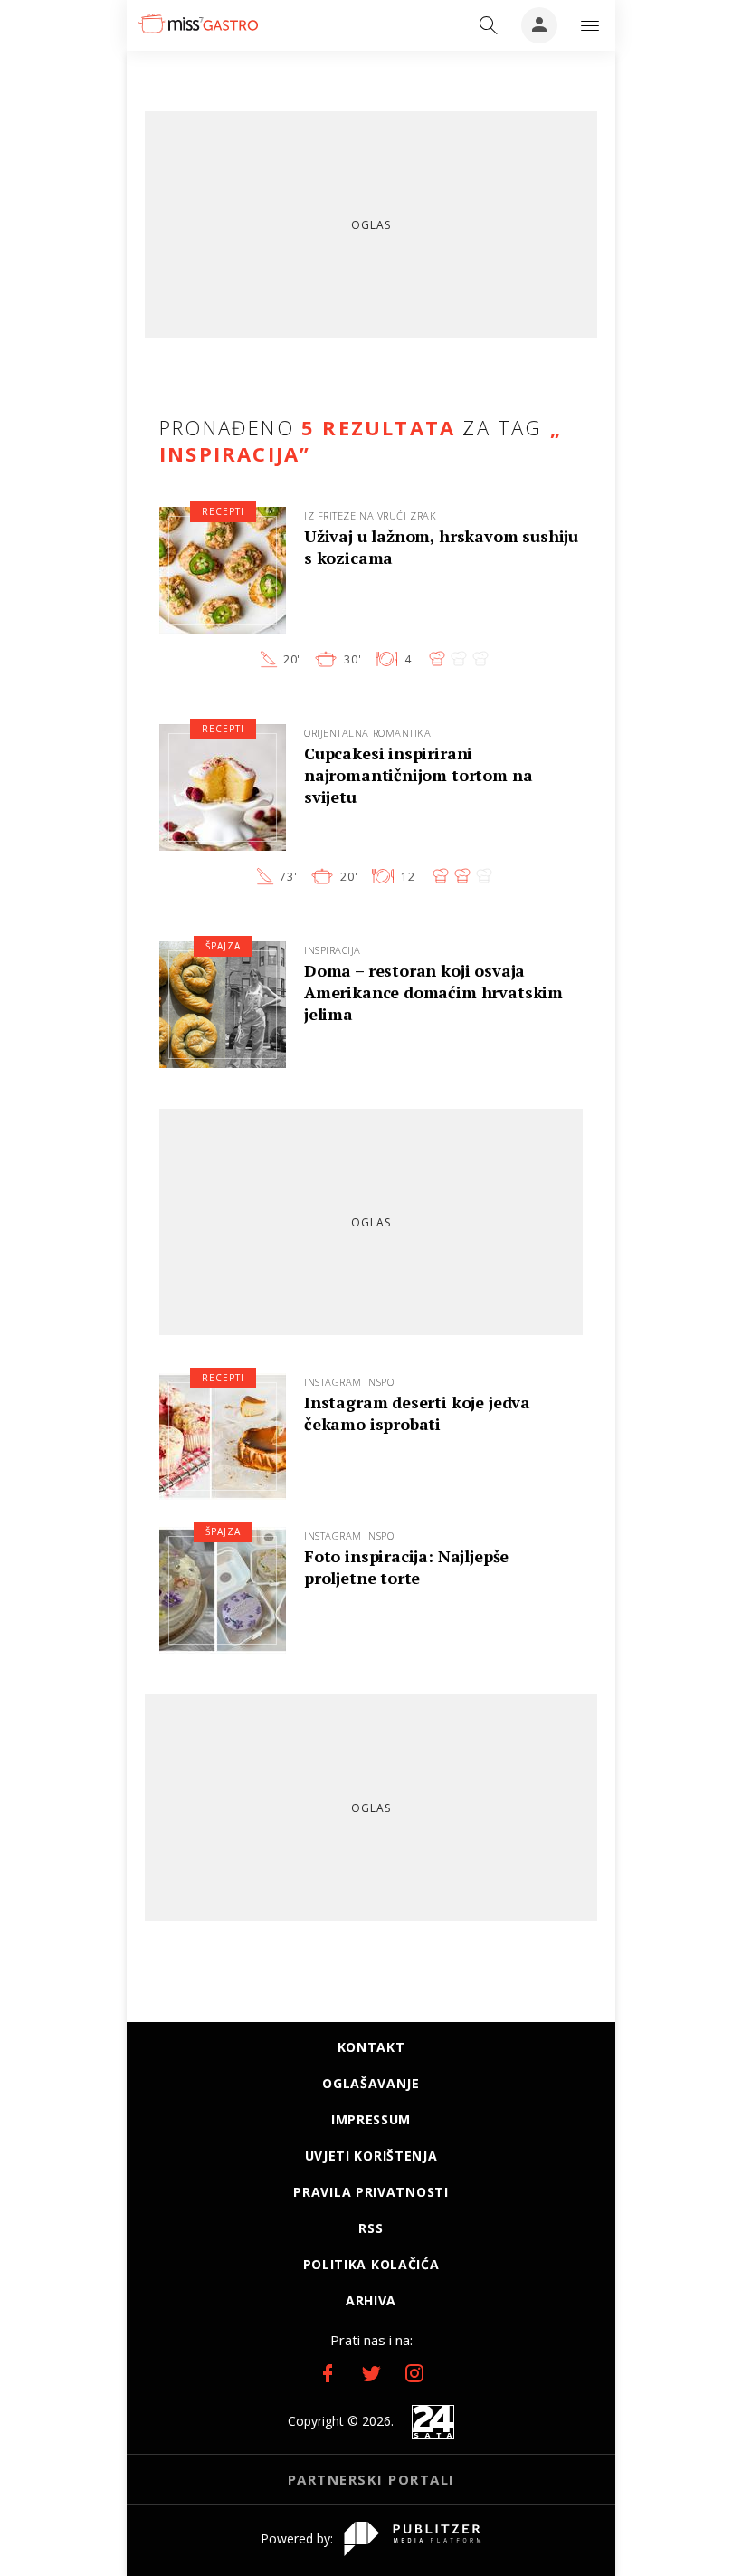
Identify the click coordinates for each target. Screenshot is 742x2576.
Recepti (223, 511)
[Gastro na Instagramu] (414, 2373)
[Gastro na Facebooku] (328, 2373)
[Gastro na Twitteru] (371, 2373)
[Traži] (489, 25)
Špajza (223, 946)
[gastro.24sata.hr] (198, 24)
